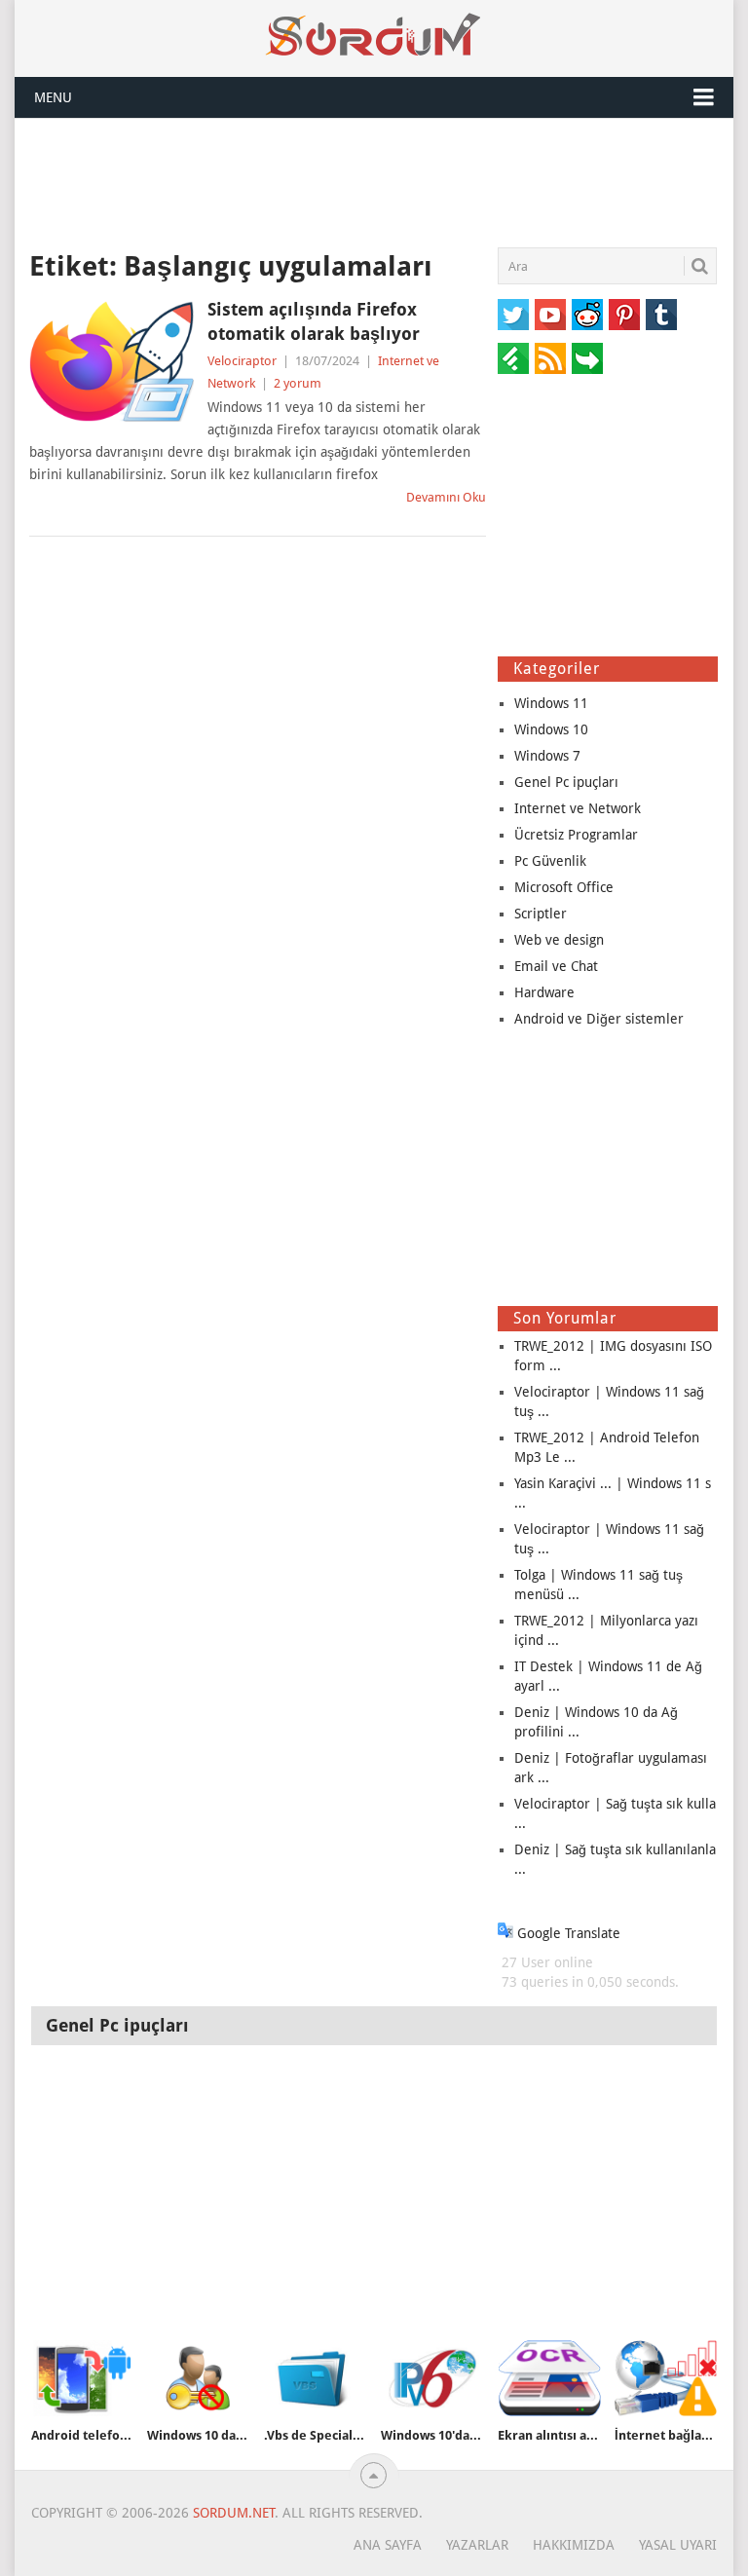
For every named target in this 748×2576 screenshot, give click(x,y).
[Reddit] (587, 315)
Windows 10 (551, 729)
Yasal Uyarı (678, 2545)
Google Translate (567, 1933)
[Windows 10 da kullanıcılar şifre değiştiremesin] (199, 2378)
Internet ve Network (578, 808)
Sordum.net (234, 2513)
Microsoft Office (564, 887)
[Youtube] (550, 315)
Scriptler (541, 914)
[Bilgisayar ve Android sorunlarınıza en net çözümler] (374, 35)
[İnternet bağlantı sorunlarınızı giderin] (666, 2378)
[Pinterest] (624, 315)
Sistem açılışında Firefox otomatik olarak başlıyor (314, 321)
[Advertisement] (374, 182)
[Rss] (550, 358)
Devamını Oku (446, 497)
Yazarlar (477, 2545)
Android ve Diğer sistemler (599, 1019)
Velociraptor (242, 361)
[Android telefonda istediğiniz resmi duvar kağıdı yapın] (83, 2378)
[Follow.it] (587, 358)
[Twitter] (513, 315)
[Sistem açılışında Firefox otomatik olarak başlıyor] (112, 361)
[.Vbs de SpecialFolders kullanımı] (316, 2378)
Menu (53, 97)
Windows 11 (551, 703)
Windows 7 (547, 756)
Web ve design (559, 940)
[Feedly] (513, 358)
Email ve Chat (556, 966)
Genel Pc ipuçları (566, 782)
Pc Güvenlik (550, 861)
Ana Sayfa (388, 2545)
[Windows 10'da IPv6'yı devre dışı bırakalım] (432, 2378)
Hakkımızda (574, 2545)
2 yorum (298, 383)
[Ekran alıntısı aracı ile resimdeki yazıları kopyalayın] (549, 2378)
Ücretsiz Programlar (576, 835)
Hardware (544, 992)
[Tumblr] (661, 315)
